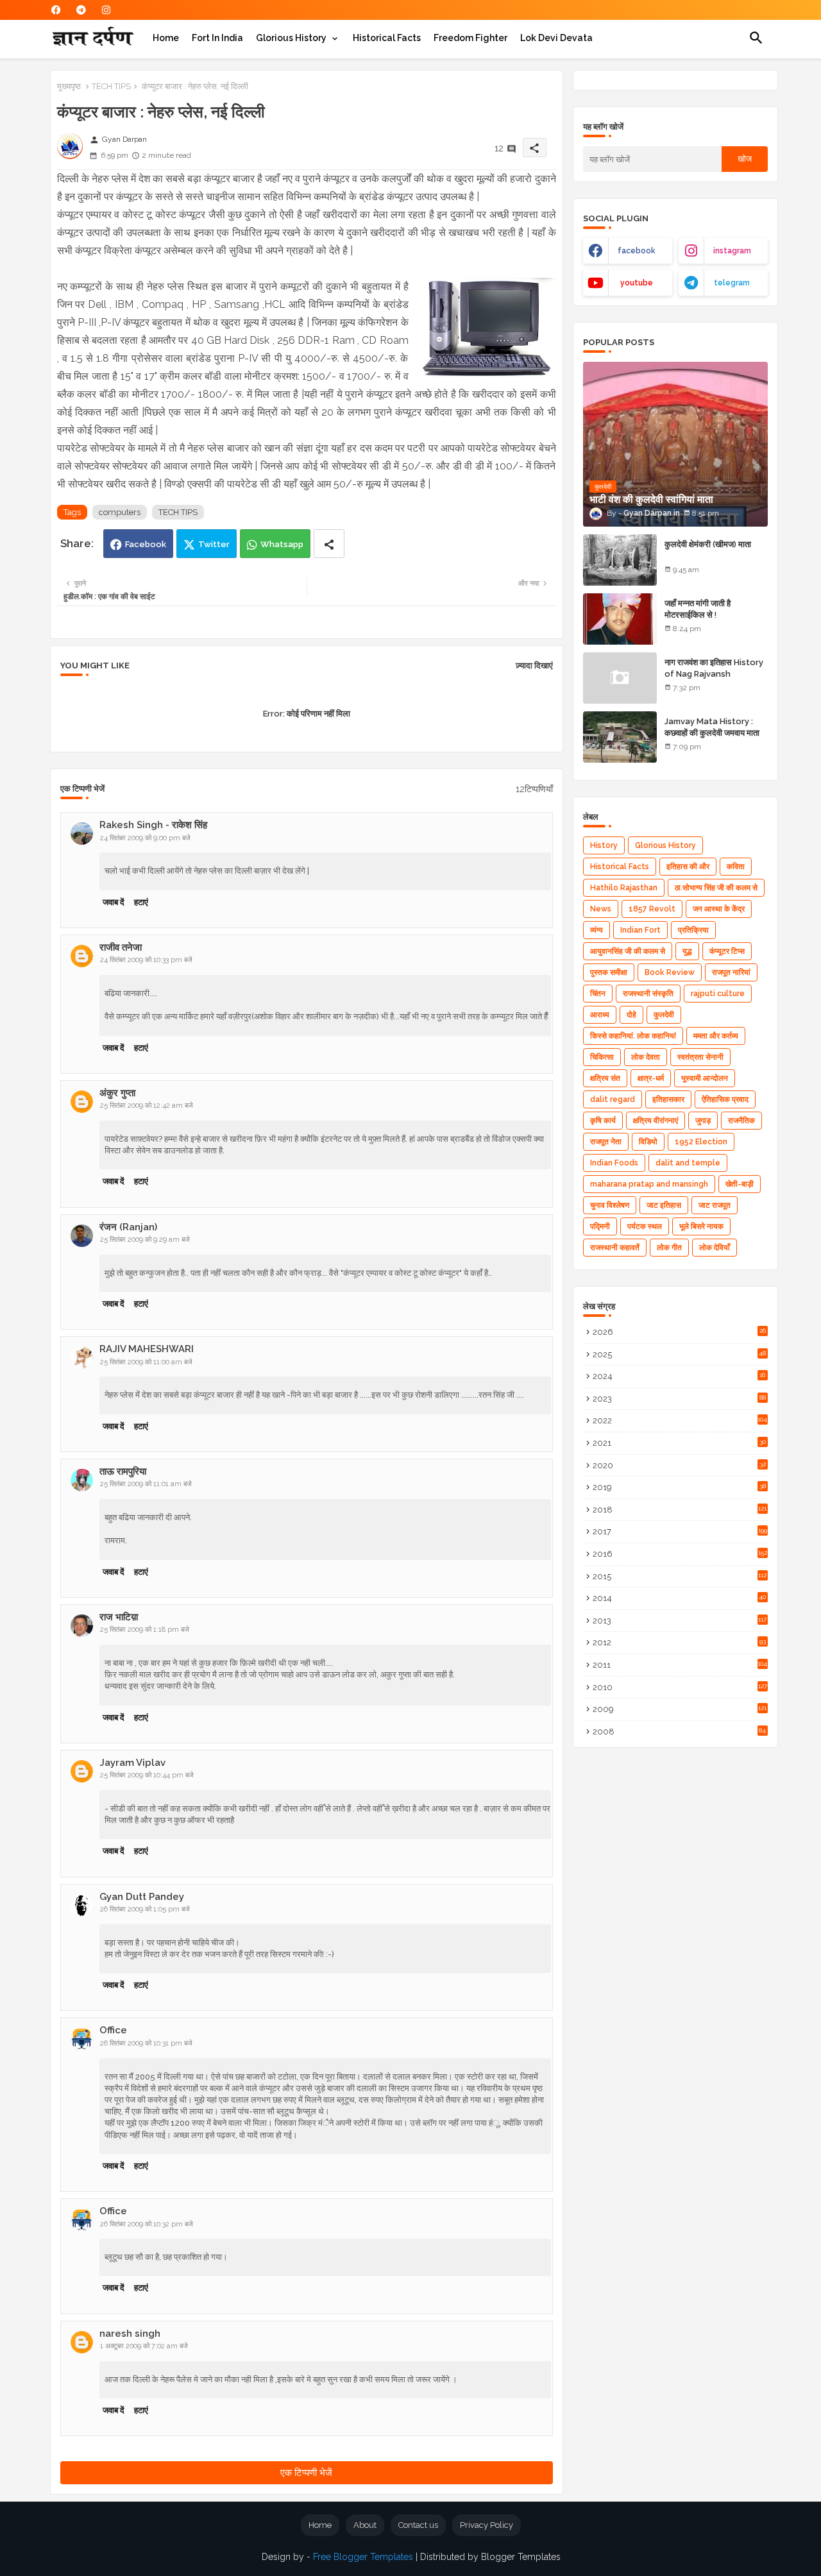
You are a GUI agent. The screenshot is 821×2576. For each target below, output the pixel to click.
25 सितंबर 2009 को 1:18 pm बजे (145, 1630)
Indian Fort (640, 930)
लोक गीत (669, 1248)
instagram (732, 251)
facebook (637, 251)
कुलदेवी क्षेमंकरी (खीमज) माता (708, 544)
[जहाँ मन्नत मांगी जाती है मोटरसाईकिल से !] (620, 619)
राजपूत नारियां (731, 972)
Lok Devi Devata (556, 38)
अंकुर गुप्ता (117, 1093)
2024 (679, 1376)
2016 (680, 1554)
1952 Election (701, 1142)
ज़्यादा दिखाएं (534, 665)
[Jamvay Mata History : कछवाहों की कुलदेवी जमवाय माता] (620, 737)
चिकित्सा (602, 1057)
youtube (637, 283)
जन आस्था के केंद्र (719, 909)
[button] (756, 38)
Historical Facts (387, 38)
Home (166, 38)
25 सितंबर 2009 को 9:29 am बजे (145, 1240)
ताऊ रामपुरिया (123, 1471)
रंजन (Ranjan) (128, 1227)
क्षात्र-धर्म (651, 1078)
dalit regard (613, 1099)
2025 (680, 1354)
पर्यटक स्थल (645, 1226)
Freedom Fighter (470, 38)
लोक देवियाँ (715, 1248)
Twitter (214, 544)
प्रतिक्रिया (693, 930)
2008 (680, 1732)
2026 (679, 1332)
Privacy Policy (487, 2525)
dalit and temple (688, 1163)
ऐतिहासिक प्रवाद (725, 1099)
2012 (679, 1642)
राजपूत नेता (606, 1142)
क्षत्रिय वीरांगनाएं (656, 1121)
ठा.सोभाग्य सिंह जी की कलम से (716, 888)
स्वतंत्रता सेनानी (700, 1057)
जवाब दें (114, 902)
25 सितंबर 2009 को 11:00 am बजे (146, 1362)
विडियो (648, 1142)
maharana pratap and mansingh (649, 1184)
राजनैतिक (741, 1121)
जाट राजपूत (715, 1205)
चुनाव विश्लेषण (610, 1205)
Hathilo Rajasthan (624, 888)
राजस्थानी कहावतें (615, 1248)
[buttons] (56, 10)
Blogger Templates (521, 2557)
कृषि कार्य (603, 1121)
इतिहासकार (668, 1099)
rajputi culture (718, 994)
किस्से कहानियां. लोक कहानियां (633, 1036)
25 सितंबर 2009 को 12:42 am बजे (147, 1106)
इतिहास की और (688, 867)
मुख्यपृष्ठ (69, 86)
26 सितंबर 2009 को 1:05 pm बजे (145, 1909)
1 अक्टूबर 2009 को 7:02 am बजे (144, 2346)
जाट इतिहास (664, 1205)
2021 (679, 1443)
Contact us (418, 2525)
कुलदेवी (664, 1015)
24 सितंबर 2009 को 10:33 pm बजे (146, 960)
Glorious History (291, 38)
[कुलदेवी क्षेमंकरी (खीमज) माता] (620, 560)
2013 (680, 1621)
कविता (736, 867)
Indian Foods (614, 1163)
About (365, 2525)
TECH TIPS (111, 86)
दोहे (631, 1015)
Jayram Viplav (132, 1763)
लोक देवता (646, 1057)
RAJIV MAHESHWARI (147, 1349)
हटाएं (141, 902)
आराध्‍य (600, 1015)
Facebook (146, 544)
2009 (680, 1709)
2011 (680, 1665)
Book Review (670, 972)
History (604, 845)
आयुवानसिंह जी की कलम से (628, 951)
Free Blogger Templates (363, 2557)
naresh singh (130, 2334)
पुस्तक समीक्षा (609, 972)
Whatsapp (282, 544)
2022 (680, 1420)
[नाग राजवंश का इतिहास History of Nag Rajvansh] (620, 678)
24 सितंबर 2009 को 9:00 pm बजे (145, 838)
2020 (679, 1465)
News (601, 909)
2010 (680, 1687)
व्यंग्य (597, 930)
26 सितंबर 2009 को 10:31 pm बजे (146, 2043)
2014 (680, 1598)
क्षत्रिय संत (605, 1078)
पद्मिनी (600, 1226)
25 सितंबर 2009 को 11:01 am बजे (146, 1484)
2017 (680, 1531)
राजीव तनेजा (121, 947)
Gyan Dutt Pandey (142, 1897)
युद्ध (687, 951)
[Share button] (329, 544)
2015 (680, 1576)
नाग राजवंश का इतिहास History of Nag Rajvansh (714, 668)
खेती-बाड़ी (740, 1184)
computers (120, 512)
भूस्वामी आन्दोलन (705, 1078)
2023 (679, 1399)
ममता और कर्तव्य (716, 1036)
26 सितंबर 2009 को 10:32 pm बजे (147, 2224)
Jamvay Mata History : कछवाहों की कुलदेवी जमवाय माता (712, 727)
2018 (680, 1510)
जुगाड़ (703, 1121)
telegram (732, 283)
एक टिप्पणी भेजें (306, 2473)
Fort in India (217, 38)
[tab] (166, 38)
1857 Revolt (652, 909)
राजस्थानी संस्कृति (648, 994)
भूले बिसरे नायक (701, 1226)
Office (113, 2030)
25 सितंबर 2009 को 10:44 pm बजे (147, 1775)
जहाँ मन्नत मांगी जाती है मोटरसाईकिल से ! (698, 609)
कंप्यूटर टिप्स (727, 951)
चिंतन (598, 994)
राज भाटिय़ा (119, 1617)
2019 (679, 1487)
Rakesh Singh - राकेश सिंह (153, 825)
